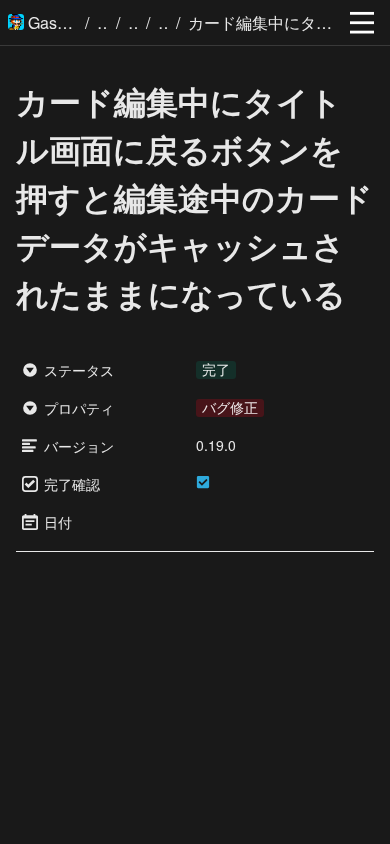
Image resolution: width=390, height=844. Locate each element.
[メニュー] (362, 23)
